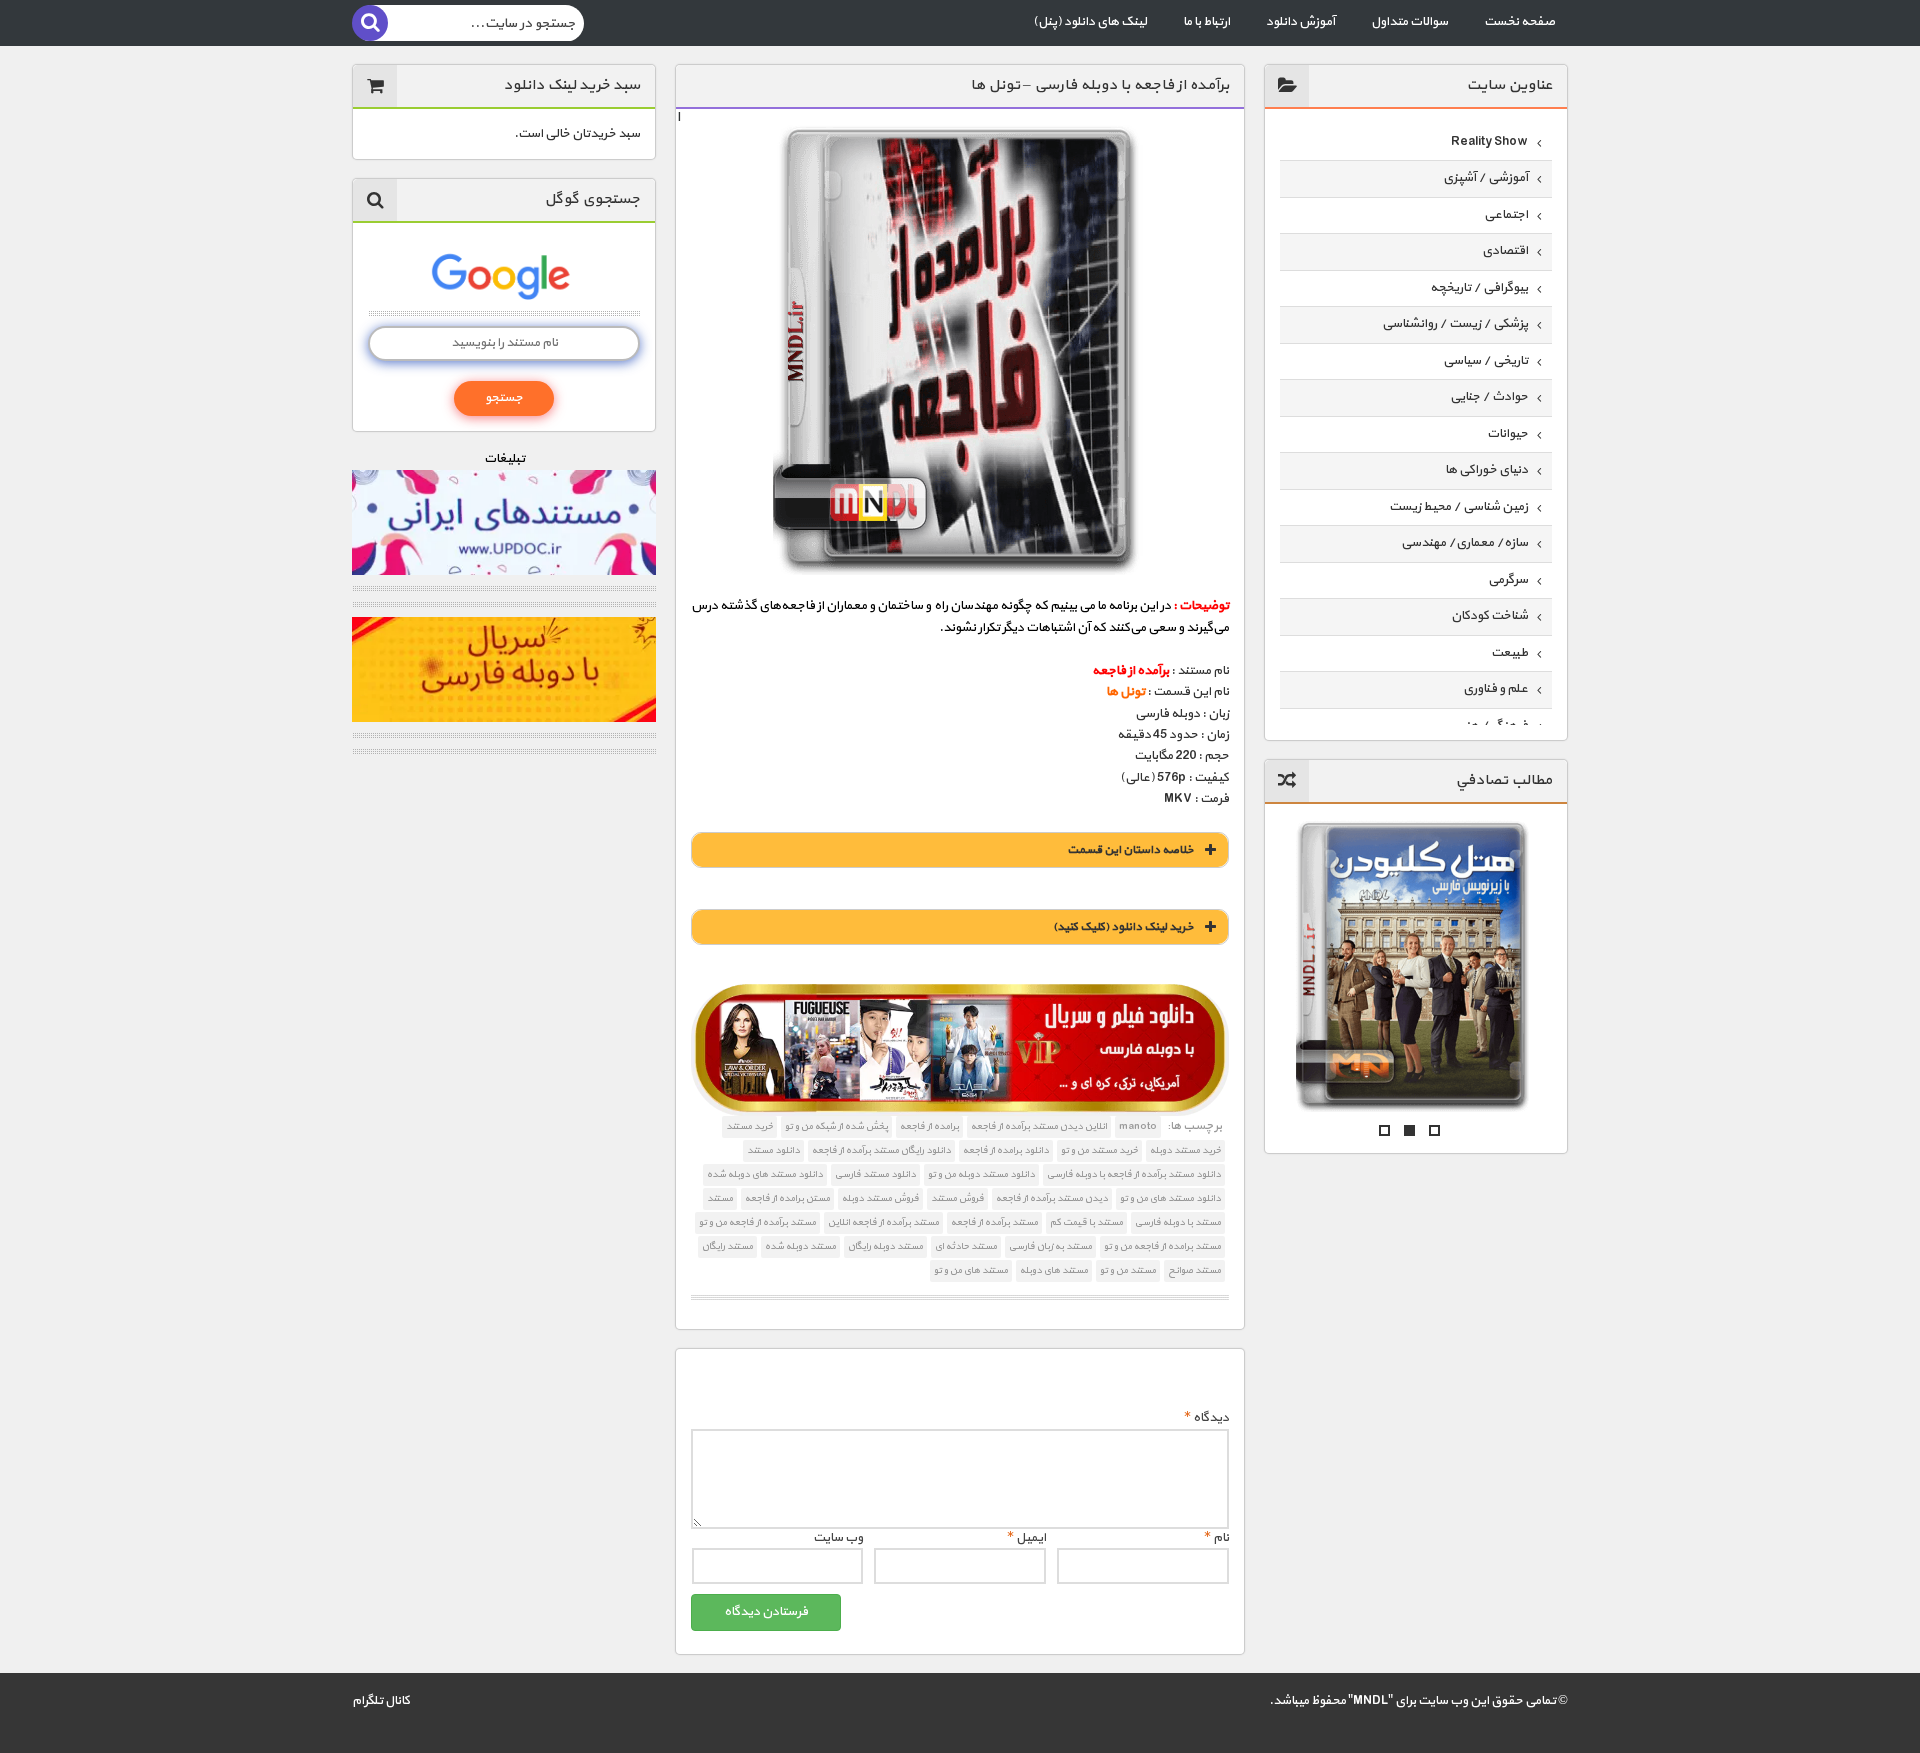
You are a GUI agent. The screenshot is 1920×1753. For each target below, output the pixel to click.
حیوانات (1507, 434)
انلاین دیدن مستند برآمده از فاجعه (1039, 1126)
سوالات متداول (1409, 22)
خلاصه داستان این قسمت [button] (1130, 850)
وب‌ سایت (838, 1538)
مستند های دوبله (1054, 1270)
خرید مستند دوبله (1185, 1150)
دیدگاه (1206, 1418)
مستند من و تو (1128, 1270)
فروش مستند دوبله (880, 1198)
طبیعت (1509, 653)
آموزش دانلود (1300, 22)
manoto (1138, 1126)
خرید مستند (749, 1126)
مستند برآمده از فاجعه (994, 1222)
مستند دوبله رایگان (885, 1246)
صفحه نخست (1519, 22)
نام (1216, 1538)
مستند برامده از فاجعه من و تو (1162, 1246)
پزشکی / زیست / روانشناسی (1455, 324)
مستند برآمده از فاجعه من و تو (757, 1222)
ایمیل (1026, 1538)
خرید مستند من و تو (1099, 1150)
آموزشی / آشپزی (1485, 178)
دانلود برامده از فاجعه (1006, 1150)
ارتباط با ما (1206, 22)
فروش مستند (957, 1198)
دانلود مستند (773, 1150)
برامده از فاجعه (929, 1126)
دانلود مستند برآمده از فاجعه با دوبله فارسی (1134, 1174)
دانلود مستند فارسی (875, 1174)
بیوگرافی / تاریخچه (1479, 288)
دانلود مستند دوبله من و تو (981, 1174)
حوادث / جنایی (1489, 397)
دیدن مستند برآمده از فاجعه (1052, 1198)
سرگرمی (1508, 580)
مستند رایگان (727, 1246)
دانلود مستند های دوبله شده (765, 1174)
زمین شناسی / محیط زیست (1458, 507)
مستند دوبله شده (800, 1246)
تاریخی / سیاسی (1485, 361)
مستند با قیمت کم (1086, 1222)
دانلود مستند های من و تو (1170, 1198)
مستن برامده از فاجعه (787, 1198)
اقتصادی (1505, 251)
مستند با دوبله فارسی (1178, 1222)
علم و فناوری (1495, 689)
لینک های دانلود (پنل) (1090, 22)
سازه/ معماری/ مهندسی (1464, 543)
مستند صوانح (1194, 1270)
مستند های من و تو (971, 1270)
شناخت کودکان (1489, 616)
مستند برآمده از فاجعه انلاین (883, 1222)
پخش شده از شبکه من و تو (836, 1126)
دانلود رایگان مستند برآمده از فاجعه (881, 1150)
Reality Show (1489, 142)
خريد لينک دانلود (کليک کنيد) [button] (1123, 927)
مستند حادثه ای (966, 1246)
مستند (720, 1198)
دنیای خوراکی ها (1486, 470)
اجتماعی (1506, 215)
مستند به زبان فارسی (1050, 1246)
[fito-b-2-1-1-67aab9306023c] (959, 1050)
